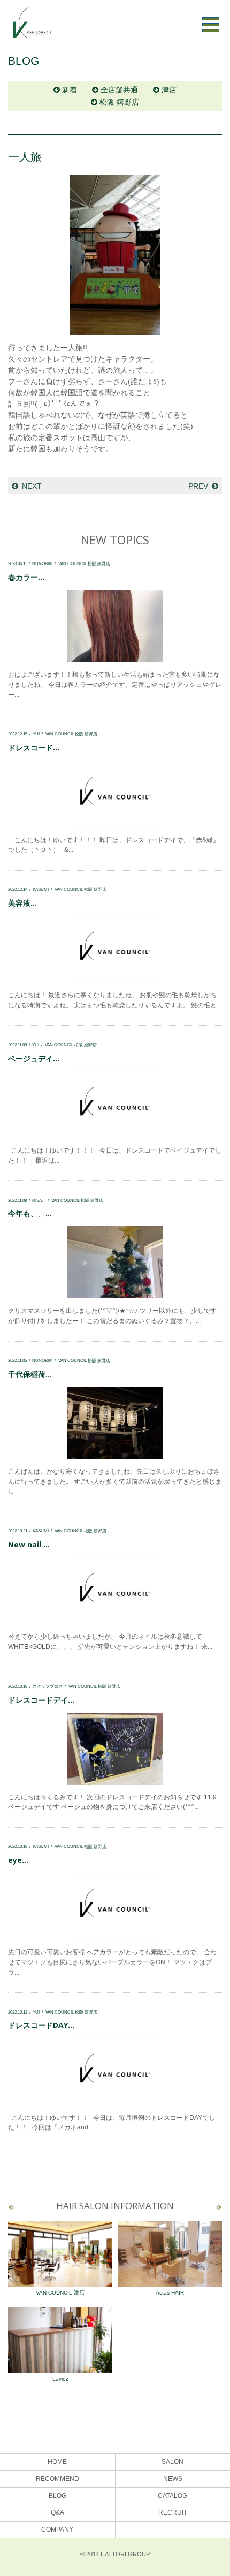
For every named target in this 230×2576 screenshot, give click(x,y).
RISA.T (39, 1200)
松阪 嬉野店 (119, 102)
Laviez (60, 2379)
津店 (169, 90)
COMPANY (57, 2530)
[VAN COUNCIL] (32, 28)
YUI (36, 734)
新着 (70, 90)
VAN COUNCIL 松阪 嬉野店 (84, 563)
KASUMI (41, 889)
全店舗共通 (119, 90)
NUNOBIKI (42, 563)
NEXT (32, 486)
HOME (57, 2462)
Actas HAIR (170, 2293)
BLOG (57, 2496)
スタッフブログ (48, 1686)
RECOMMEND (57, 2479)
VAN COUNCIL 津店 (60, 2293)
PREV (198, 486)
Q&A (57, 2512)
